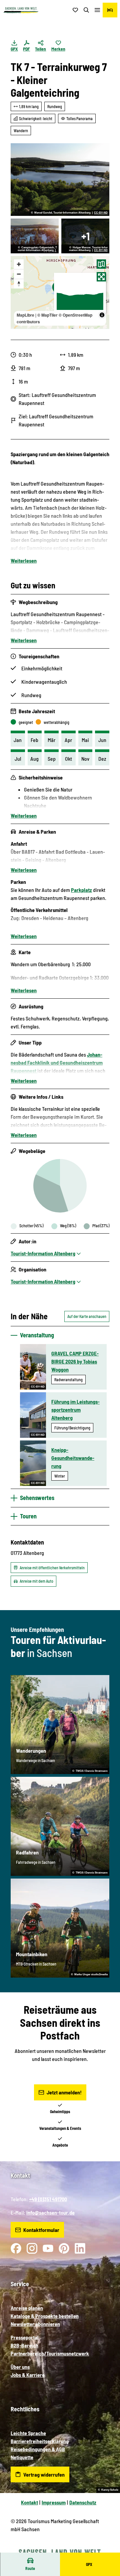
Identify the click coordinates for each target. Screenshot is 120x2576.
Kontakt (29, 2502)
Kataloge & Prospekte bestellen (45, 2316)
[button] (107, 2549)
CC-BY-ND (101, 213)
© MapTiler (47, 315)
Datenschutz (83, 2502)
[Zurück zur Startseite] (21, 10)
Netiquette (22, 2457)
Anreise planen (27, 2308)
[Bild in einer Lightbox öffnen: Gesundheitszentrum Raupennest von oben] (85, 236)
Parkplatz (81, 890)
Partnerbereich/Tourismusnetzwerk (50, 2353)
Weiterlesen (24, 560)
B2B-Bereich (24, 2345)
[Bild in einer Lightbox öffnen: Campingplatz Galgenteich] (35, 236)
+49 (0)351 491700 (48, 2199)
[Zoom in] (19, 264)
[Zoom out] (19, 274)
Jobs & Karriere (28, 2375)
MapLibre (25, 315)
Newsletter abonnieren (35, 2324)
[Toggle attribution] (102, 315)
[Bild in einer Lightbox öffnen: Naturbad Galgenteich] (60, 180)
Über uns (20, 2367)
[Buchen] (110, 10)
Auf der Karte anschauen (87, 1316)
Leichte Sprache (28, 2433)
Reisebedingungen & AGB (38, 2449)
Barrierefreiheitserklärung (40, 2441)
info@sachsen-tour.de (50, 2212)
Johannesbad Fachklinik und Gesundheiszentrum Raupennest (57, 1062)
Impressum (54, 2502)
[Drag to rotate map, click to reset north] (19, 284)
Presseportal (25, 2337)
